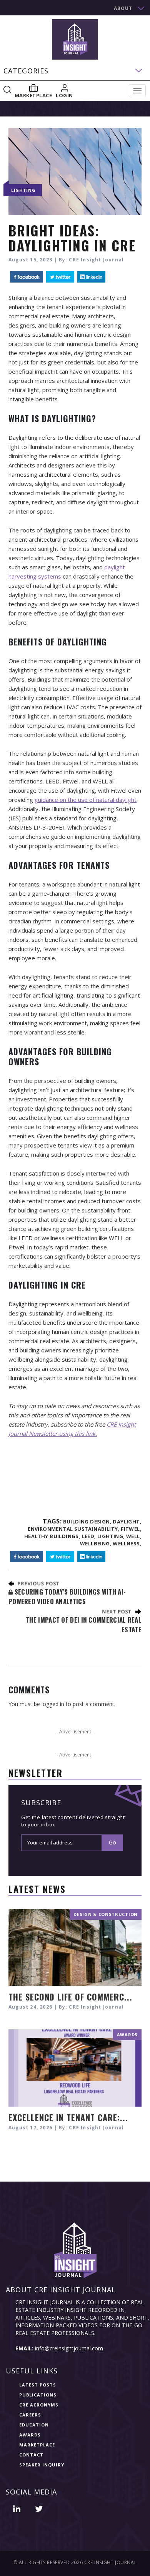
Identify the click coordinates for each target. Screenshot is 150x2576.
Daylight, (127, 1522)
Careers (30, 2415)
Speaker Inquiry (42, 2465)
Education (34, 2425)
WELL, (134, 1536)
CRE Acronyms (39, 2405)
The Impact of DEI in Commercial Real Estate (84, 1624)
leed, (89, 1536)
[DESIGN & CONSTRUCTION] (75, 1947)
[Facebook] (27, 277)
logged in (53, 1704)
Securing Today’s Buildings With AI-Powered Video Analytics (67, 1596)
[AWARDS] (75, 2067)
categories (26, 71)
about (123, 8)
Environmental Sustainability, (74, 1529)
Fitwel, (131, 1529)
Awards (30, 2435)
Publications (38, 2395)
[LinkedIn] (91, 277)
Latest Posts (38, 2385)
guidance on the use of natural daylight (86, 800)
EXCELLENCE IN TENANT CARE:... (68, 2117)
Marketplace (37, 2445)
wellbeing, (96, 1543)
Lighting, (111, 1536)
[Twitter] (60, 277)
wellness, (127, 1543)
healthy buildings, (52, 1536)
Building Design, (87, 1522)
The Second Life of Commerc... (70, 1997)
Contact (31, 2455)
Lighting (23, 190)
